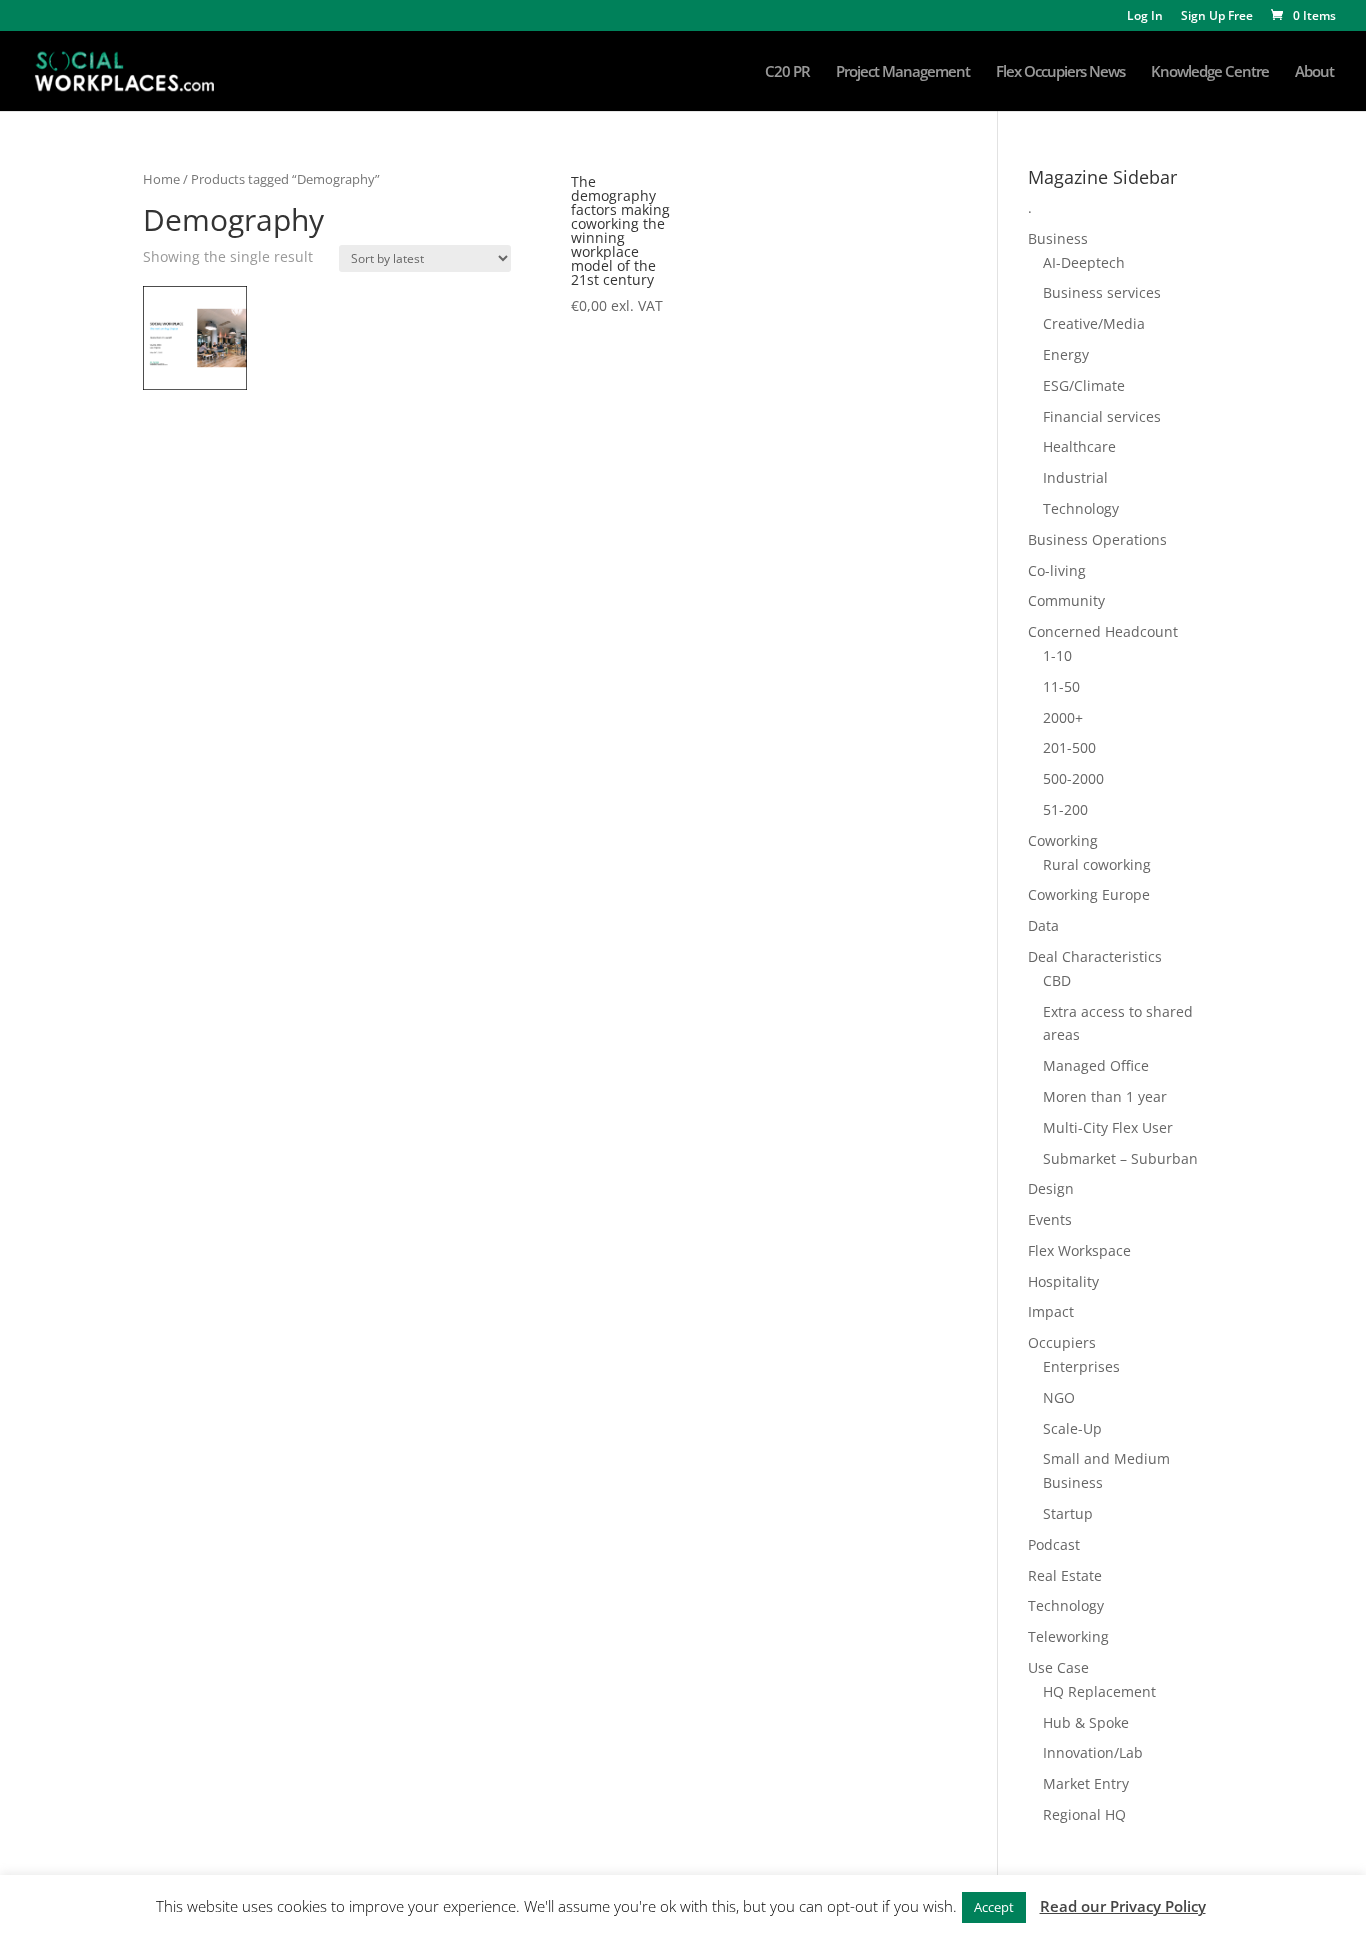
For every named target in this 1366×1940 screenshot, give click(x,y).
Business (1058, 238)
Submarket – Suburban (1120, 1158)
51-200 (1065, 809)
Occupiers (1062, 1342)
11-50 (1061, 686)
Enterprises (1081, 1366)
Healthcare (1079, 446)
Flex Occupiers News (1060, 72)
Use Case (1058, 1667)
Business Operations (1097, 539)
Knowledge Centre (1210, 72)
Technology (1081, 508)
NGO (1059, 1397)
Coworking (1063, 840)
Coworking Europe (1089, 894)
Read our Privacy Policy (1123, 1906)
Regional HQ (1084, 1814)
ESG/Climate (1084, 385)
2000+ (1063, 717)
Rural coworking (1097, 864)
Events (1050, 1219)
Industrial (1075, 477)
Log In (1145, 17)
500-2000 (1073, 778)
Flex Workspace (1079, 1250)
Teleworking (1068, 1636)
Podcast (1054, 1544)
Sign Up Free (1217, 17)
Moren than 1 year (1105, 1096)
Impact (1051, 1311)
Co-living (1057, 570)
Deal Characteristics (1095, 956)
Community (1066, 600)
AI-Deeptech (1084, 262)
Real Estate (1065, 1575)
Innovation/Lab (1093, 1752)
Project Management (903, 72)
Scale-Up (1072, 1428)
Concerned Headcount (1103, 631)
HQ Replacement (1099, 1691)
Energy (1066, 354)
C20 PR (787, 72)
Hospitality (1063, 1281)
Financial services (1102, 416)
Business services (1102, 292)
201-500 (1069, 747)
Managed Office (1096, 1065)
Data (1043, 925)
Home (161, 179)
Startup (1068, 1513)
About (1314, 72)
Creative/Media (1094, 323)
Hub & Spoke (1086, 1722)
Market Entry (1086, 1783)
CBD (1057, 980)
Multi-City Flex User (1108, 1127)
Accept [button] (994, 1907)
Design (1051, 1188)
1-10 (1057, 655)
